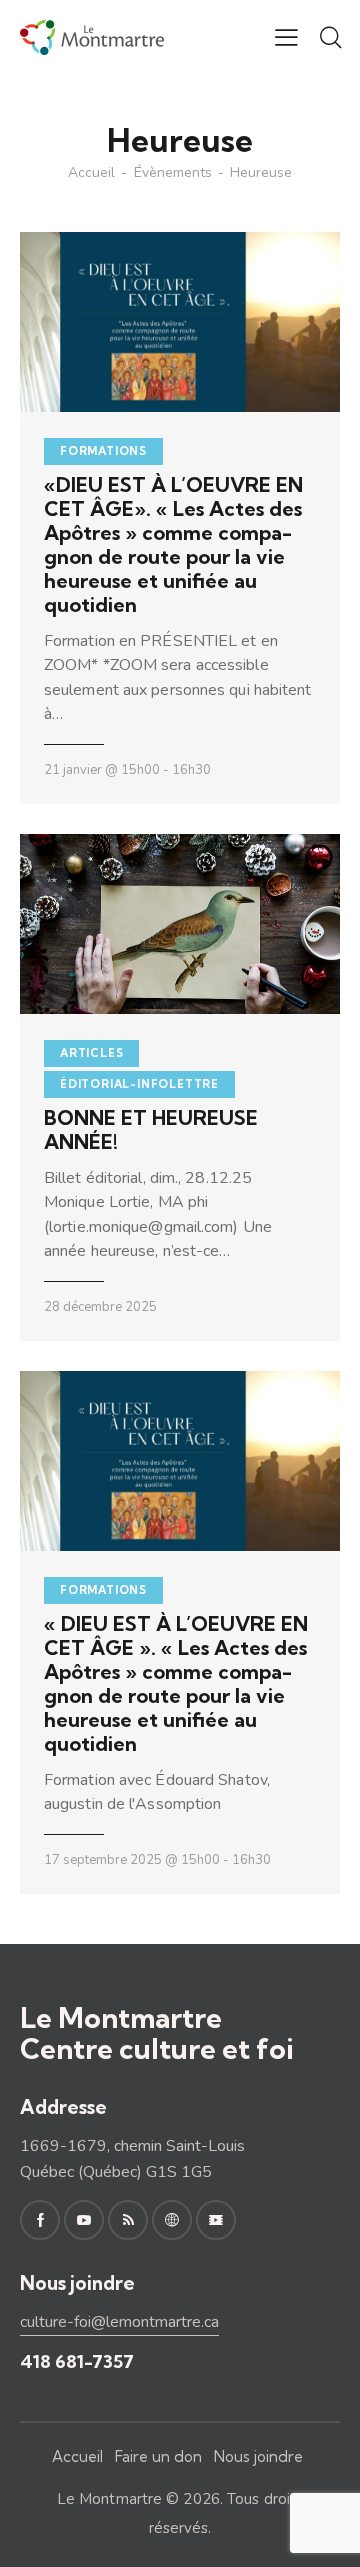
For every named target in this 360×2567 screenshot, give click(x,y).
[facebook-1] (40, 2220)
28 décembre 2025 (100, 1307)
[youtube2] (84, 2220)
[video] (216, 2220)
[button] (286, 37)
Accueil (91, 173)
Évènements (173, 173)
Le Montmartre (109, 2499)
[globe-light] (172, 2220)
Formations (103, 451)
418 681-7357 (77, 2361)
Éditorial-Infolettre (139, 1084)
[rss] (128, 2220)
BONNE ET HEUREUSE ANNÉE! (151, 1130)
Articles (91, 1053)
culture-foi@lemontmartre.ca (119, 2322)
